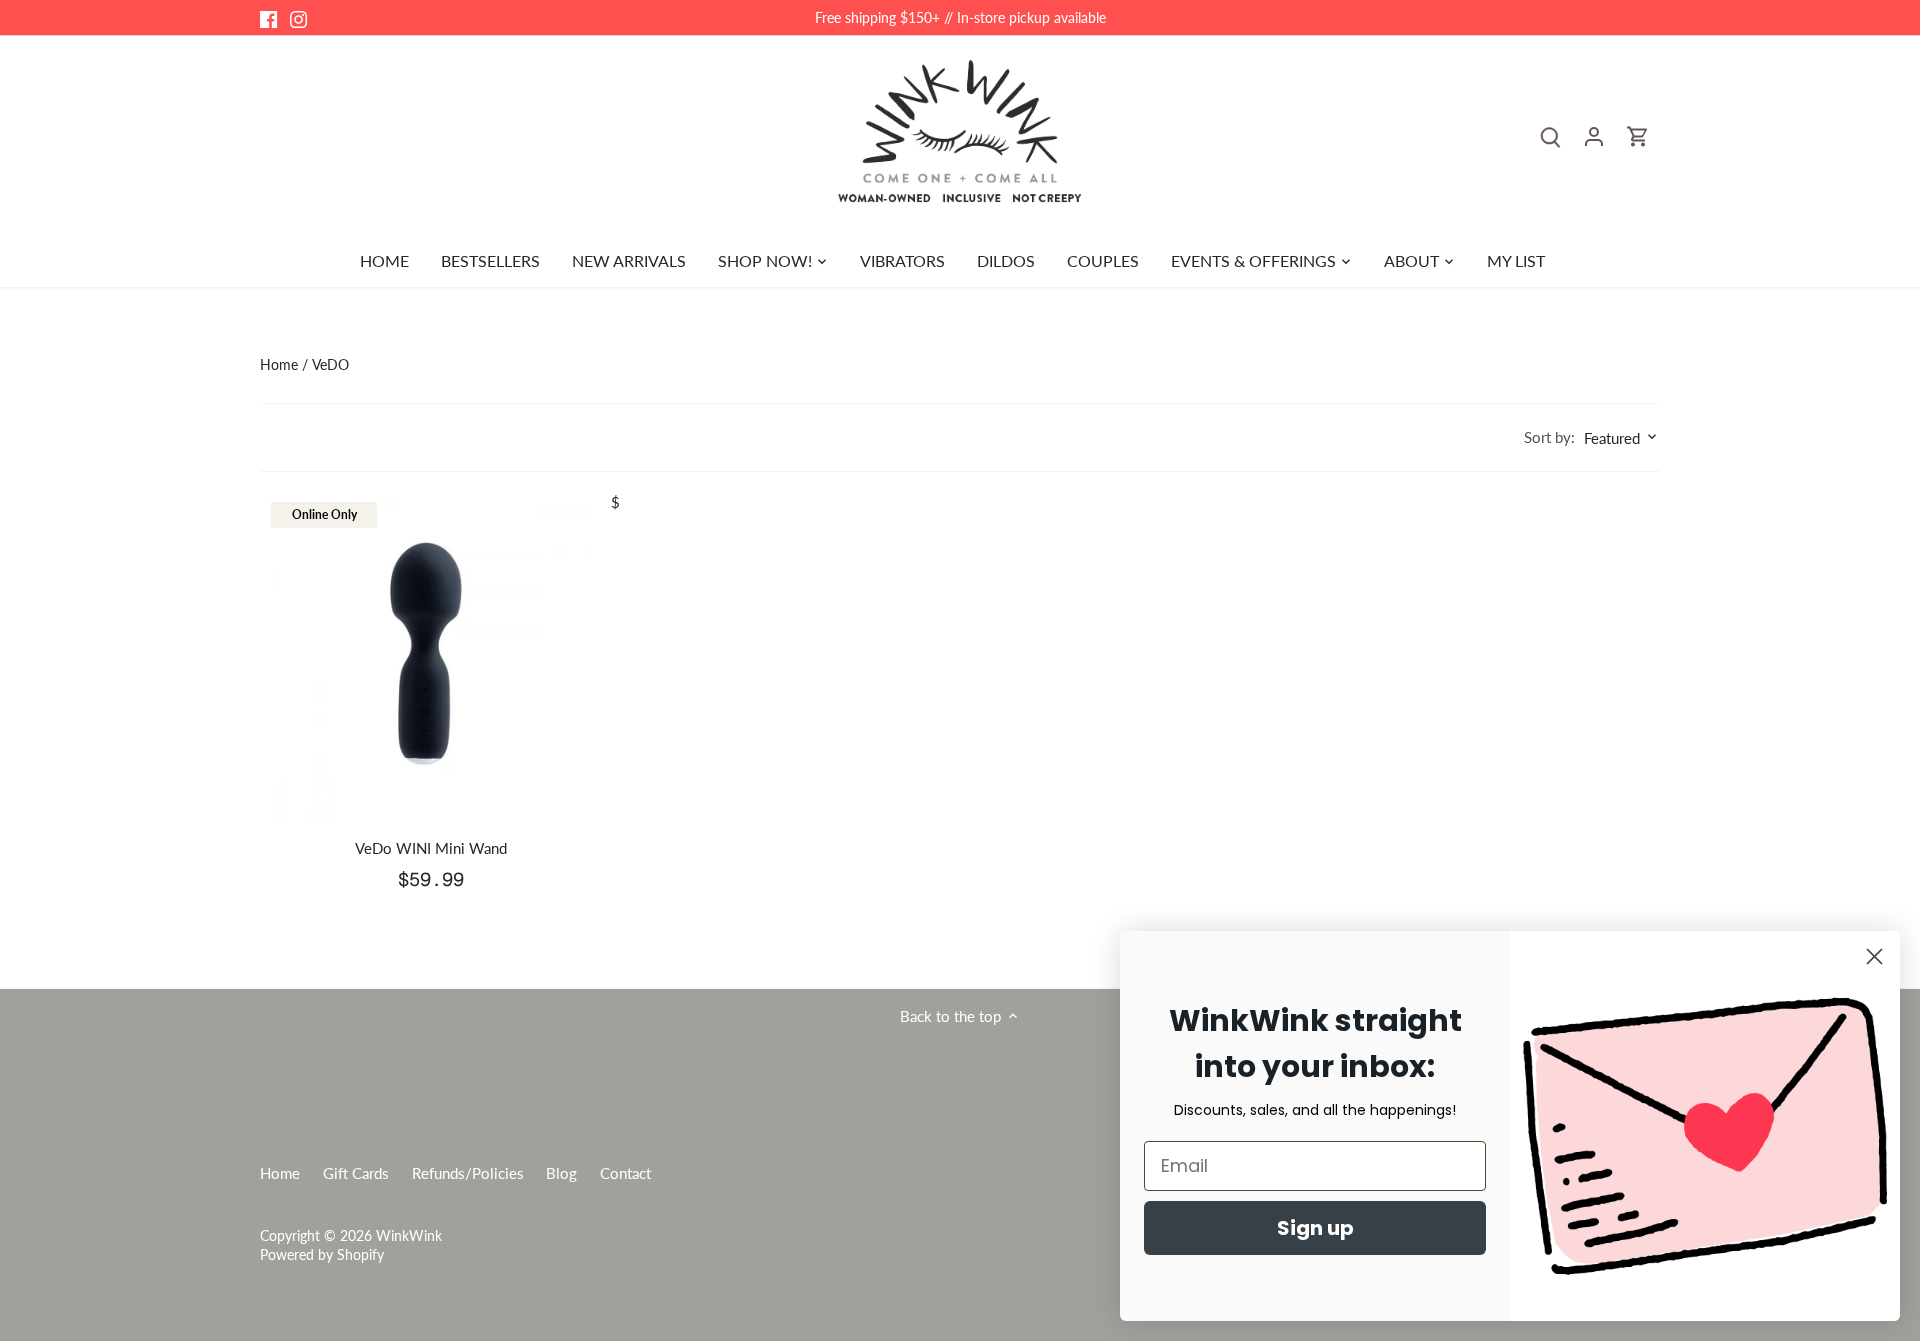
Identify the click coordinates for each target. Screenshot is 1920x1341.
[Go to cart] (1638, 135)
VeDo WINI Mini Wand (431, 848)
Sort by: (1549, 437)
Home (280, 1173)
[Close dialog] (1874, 956)
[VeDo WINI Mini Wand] (431, 662)
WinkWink (409, 1236)
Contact (625, 1173)
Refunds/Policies (468, 1173)
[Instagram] (298, 17)
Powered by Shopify (322, 1255)
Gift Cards (356, 1173)
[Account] (1594, 135)
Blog (561, 1173)
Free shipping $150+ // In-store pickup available (960, 17)
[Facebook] (268, 17)
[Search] (1550, 135)
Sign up (1315, 1228)
